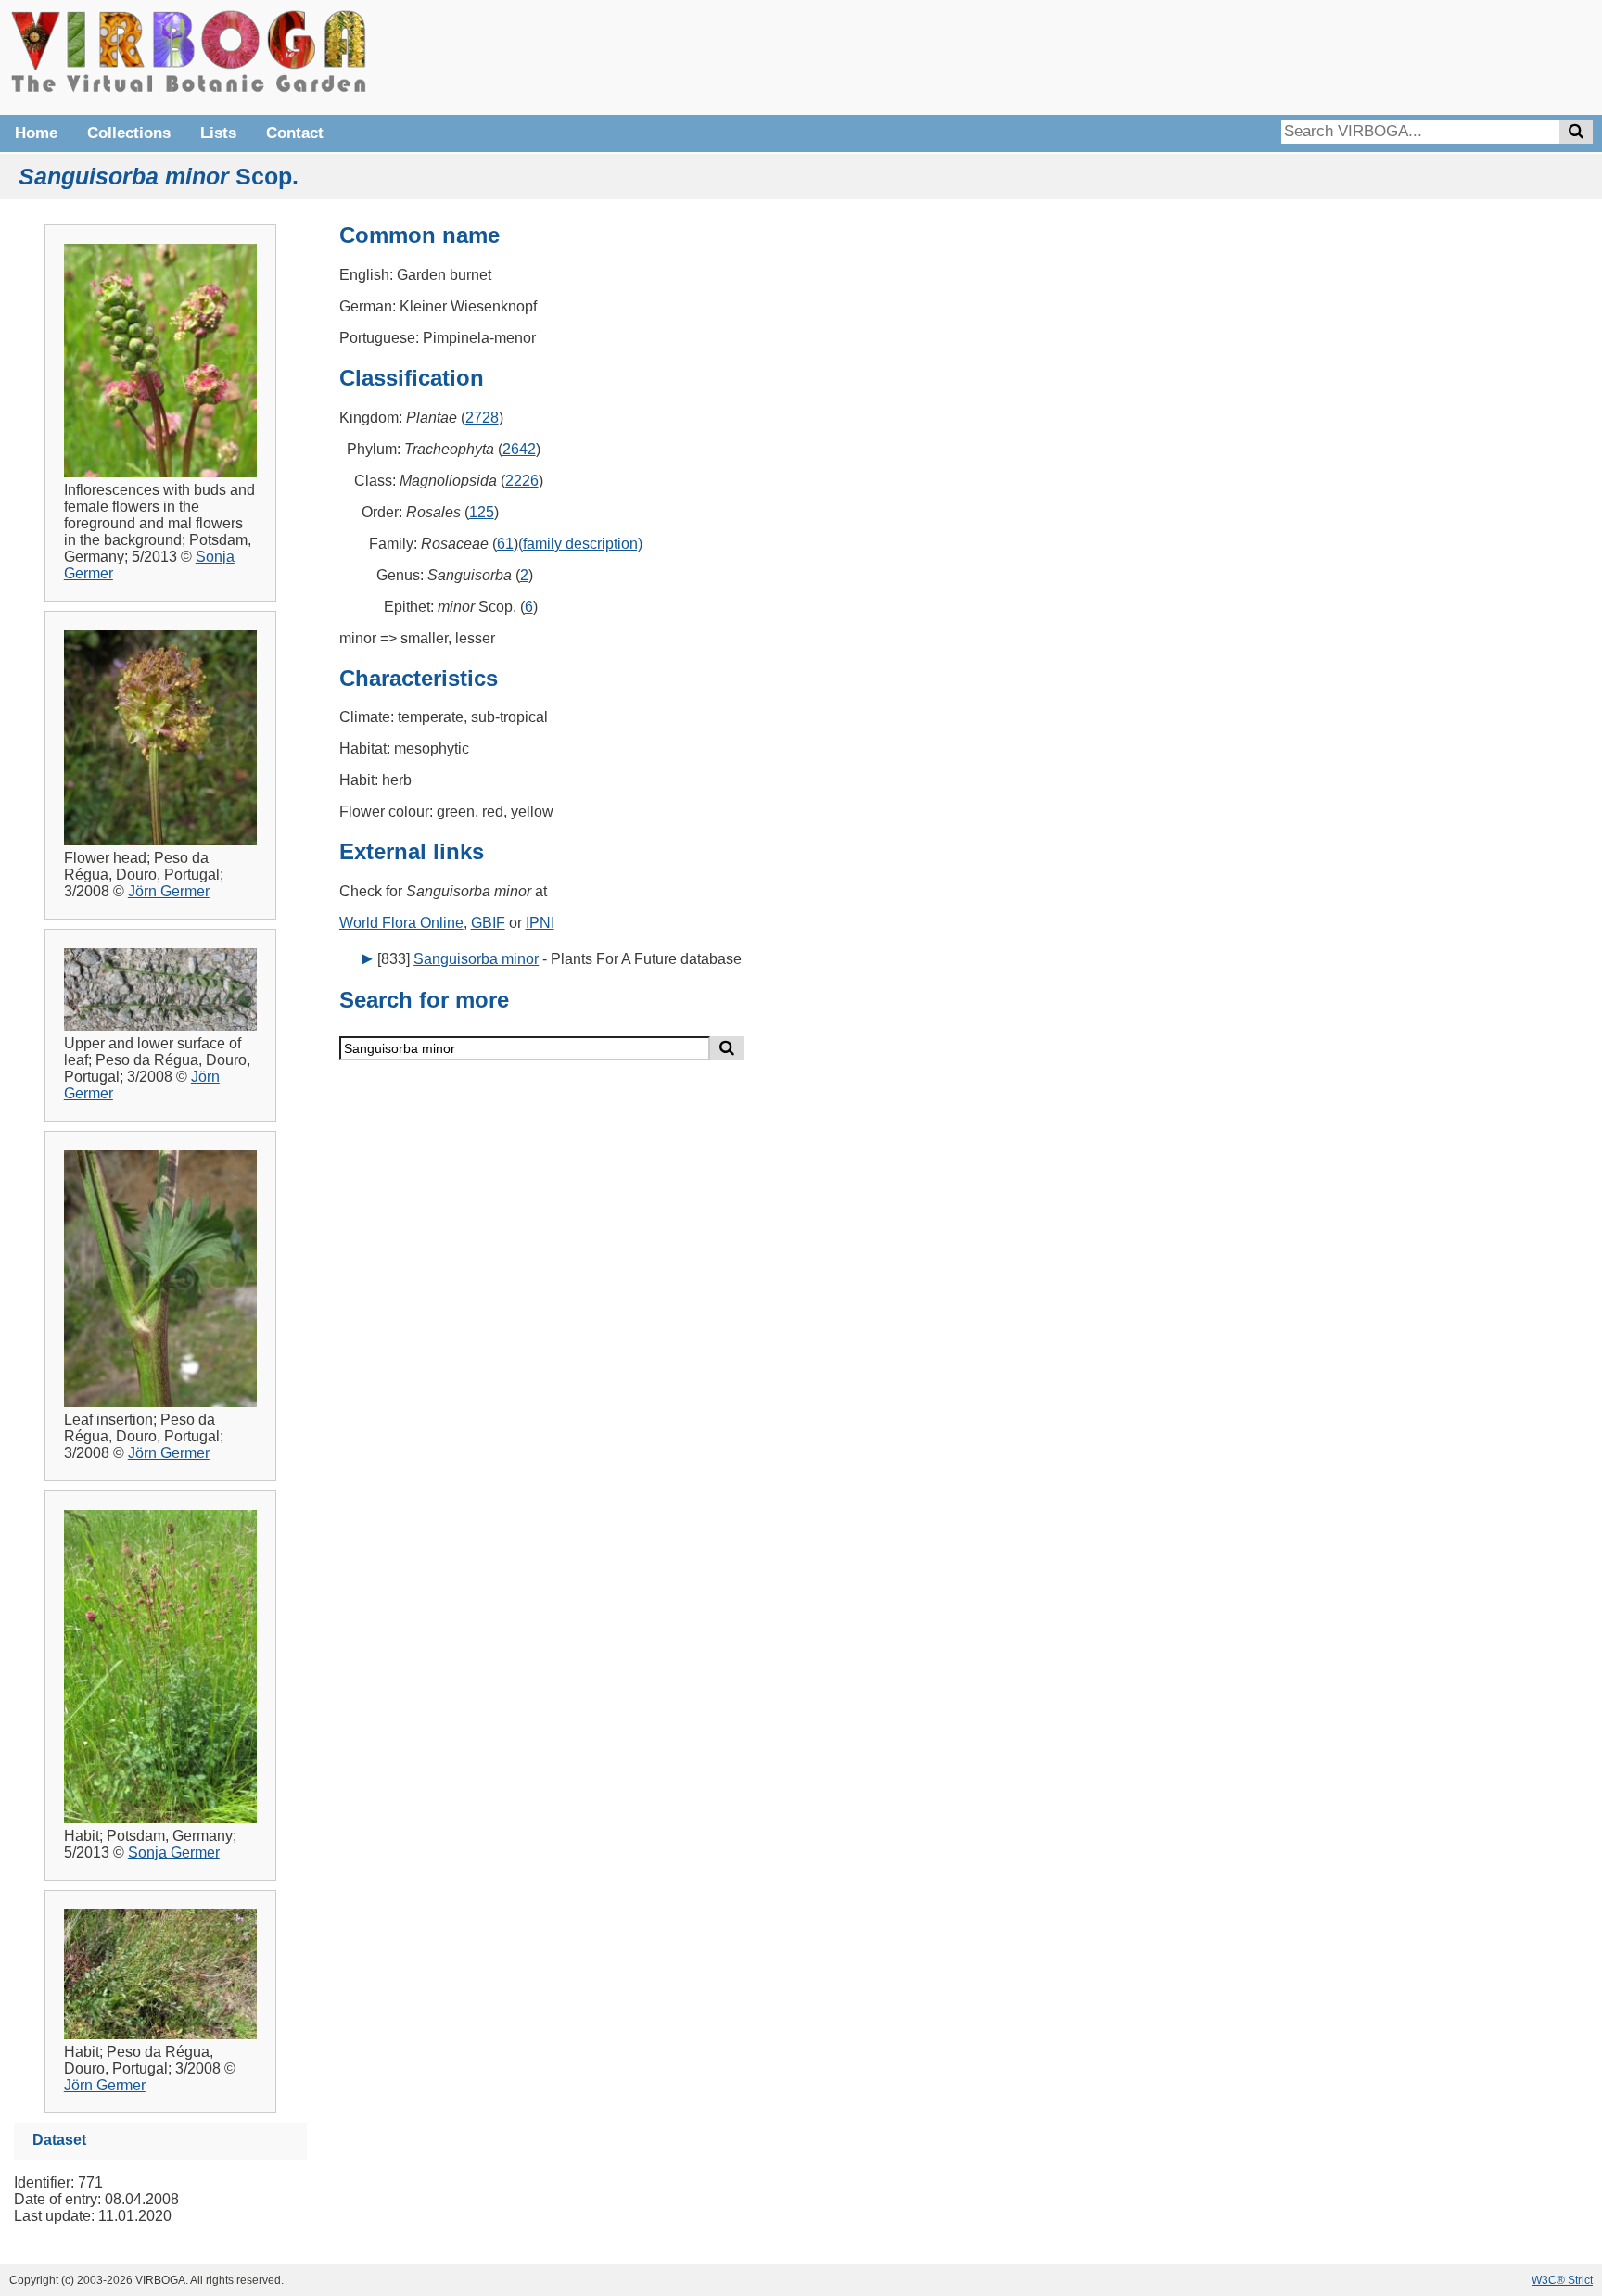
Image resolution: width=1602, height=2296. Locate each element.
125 (482, 512)
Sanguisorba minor (476, 959)
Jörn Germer (169, 891)
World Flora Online (401, 923)
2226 (522, 481)
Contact (295, 133)
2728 (482, 418)
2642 (519, 449)
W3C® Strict (1562, 2280)
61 (505, 544)
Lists (218, 133)
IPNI (540, 923)
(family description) (580, 544)
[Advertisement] (1315, 56)
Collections (129, 133)
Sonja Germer (174, 1852)
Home (36, 133)
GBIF (488, 923)
